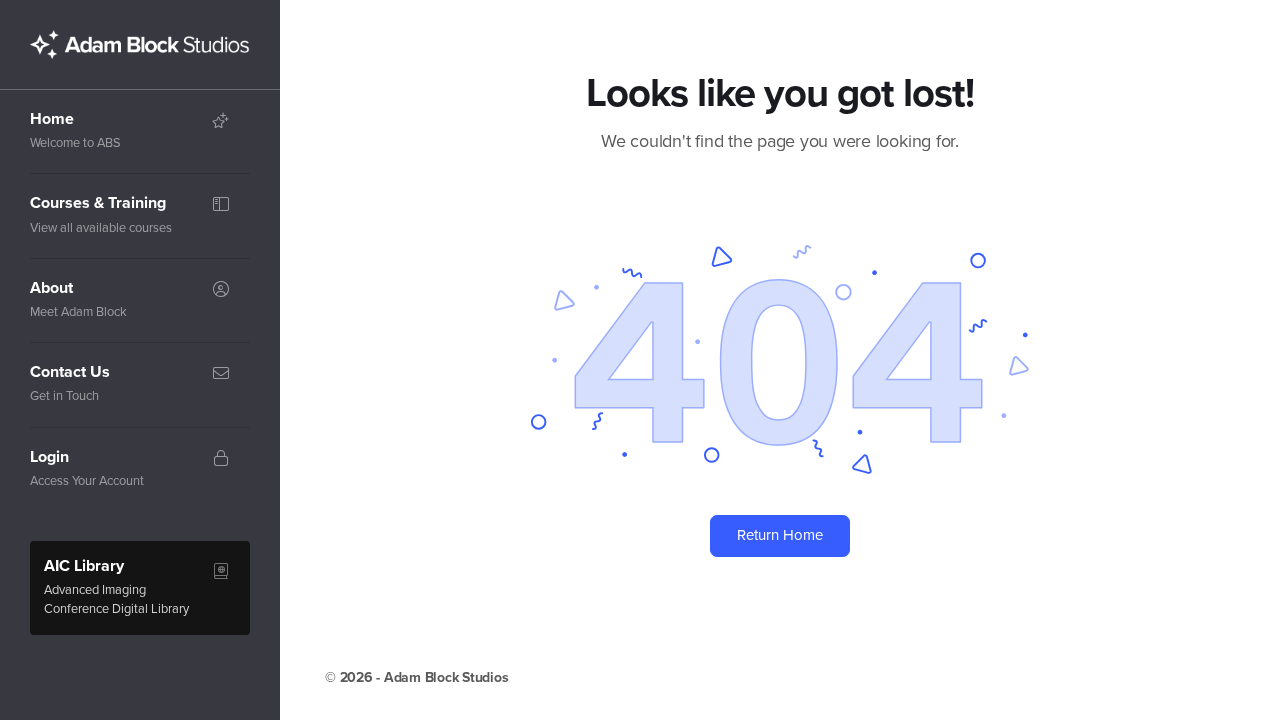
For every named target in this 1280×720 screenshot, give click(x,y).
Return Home (780, 535)
